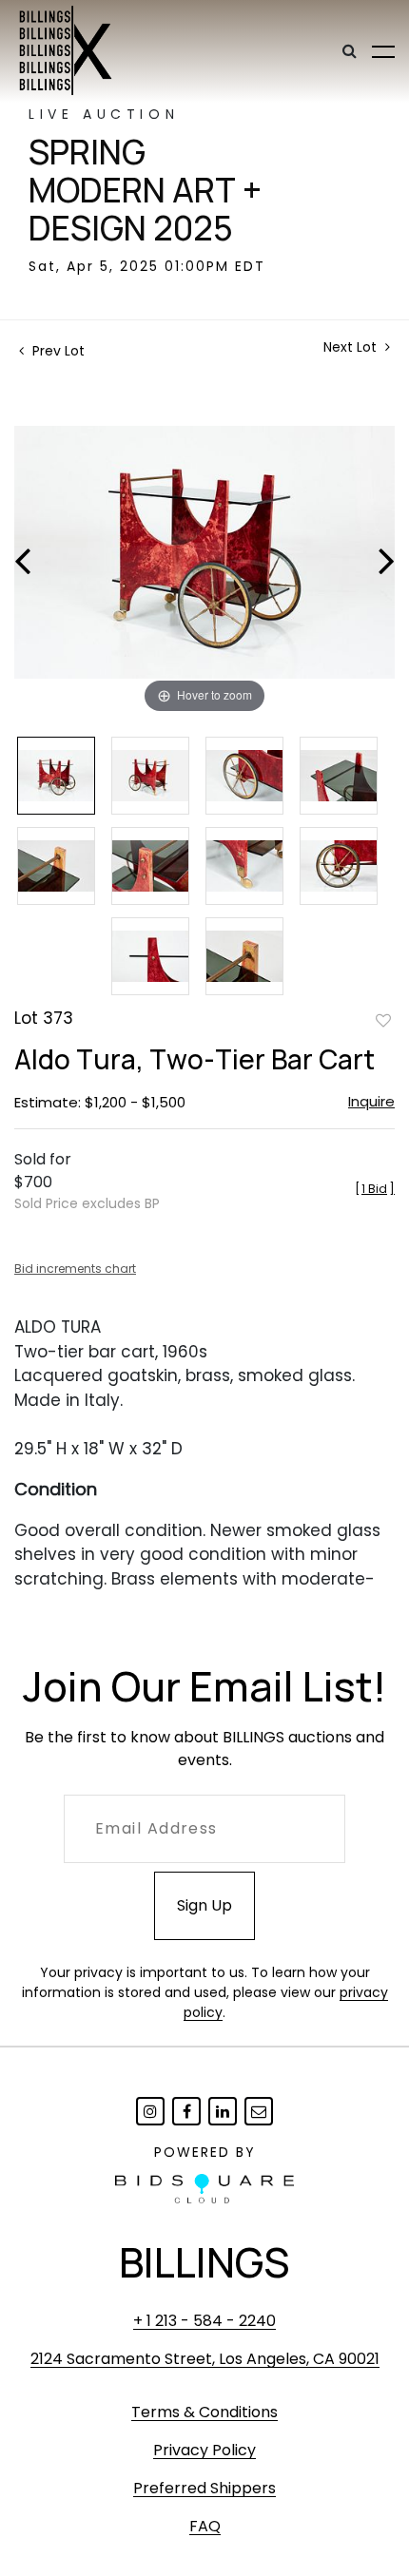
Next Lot (352, 347)
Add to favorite (383, 1020)
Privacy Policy (204, 2450)
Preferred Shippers (204, 2488)
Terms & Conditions (204, 2412)
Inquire (371, 1101)
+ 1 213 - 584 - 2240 (204, 2321)
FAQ (205, 2526)
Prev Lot (57, 351)
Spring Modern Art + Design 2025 (145, 190)
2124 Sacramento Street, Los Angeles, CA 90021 (205, 2359)
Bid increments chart (75, 1269)
